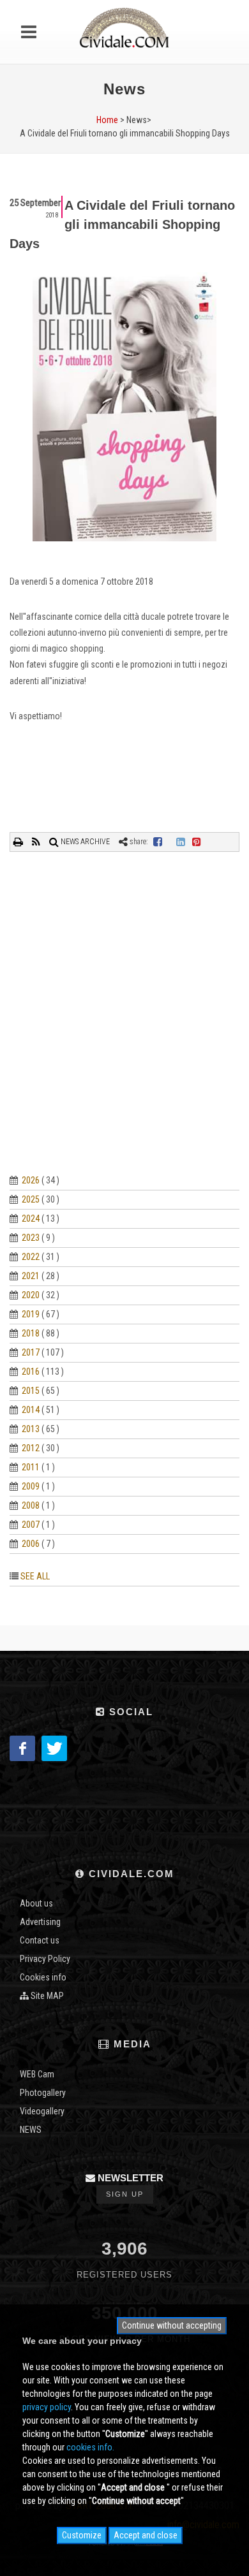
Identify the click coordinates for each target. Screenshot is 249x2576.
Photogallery (43, 2093)
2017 (31, 1352)
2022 (31, 1257)
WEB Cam (37, 2074)
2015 (31, 1391)
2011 (31, 1467)
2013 (31, 1429)
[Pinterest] (197, 842)
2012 (31, 1448)
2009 (31, 1486)
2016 (31, 1372)
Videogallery (42, 2111)
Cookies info (43, 1977)
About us (36, 1903)
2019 (31, 1314)
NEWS (31, 2130)
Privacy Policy (45, 1959)
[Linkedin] (181, 842)
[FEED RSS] (37, 842)
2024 (31, 1218)
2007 (31, 1525)
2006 (31, 1544)
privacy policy (47, 2407)
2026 (31, 1180)
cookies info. (90, 2447)
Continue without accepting (172, 2325)
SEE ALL (35, 1576)
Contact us (40, 1940)
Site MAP (46, 1996)
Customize (82, 2535)
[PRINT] (19, 842)
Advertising (40, 1922)
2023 (31, 1238)
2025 (31, 1199)
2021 (31, 1276)
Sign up (125, 2194)
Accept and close (146, 2535)
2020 (31, 1295)
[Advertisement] (124, 1028)
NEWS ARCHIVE (84, 842)
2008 (31, 1505)
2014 (31, 1410)
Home (107, 120)
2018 (31, 1333)
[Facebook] (158, 842)
